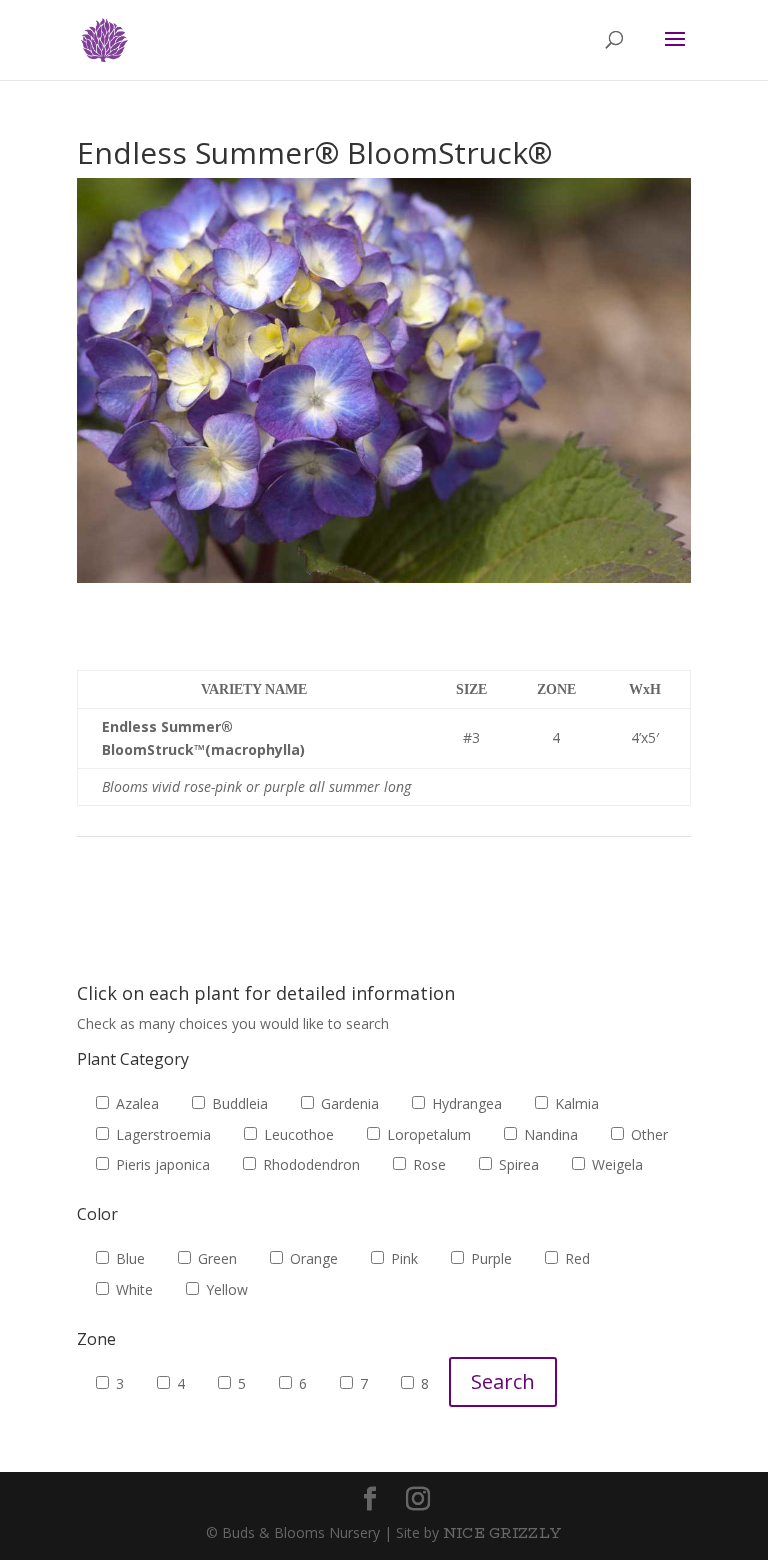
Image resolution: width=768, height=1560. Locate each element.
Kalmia (575, 1103)
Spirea (517, 1164)
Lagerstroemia (161, 1134)
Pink (402, 1258)
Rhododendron (309, 1164)
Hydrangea (465, 1103)
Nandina (549, 1134)
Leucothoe (297, 1134)
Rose (427, 1164)
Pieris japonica (161, 1164)
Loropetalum (427, 1134)
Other (647, 1134)
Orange (312, 1258)
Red (575, 1258)
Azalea (135, 1103)
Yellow (225, 1289)
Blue (128, 1258)
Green (215, 1258)
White (132, 1289)
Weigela (615, 1164)
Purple (489, 1258)
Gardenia (348, 1103)
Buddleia (238, 1103)
